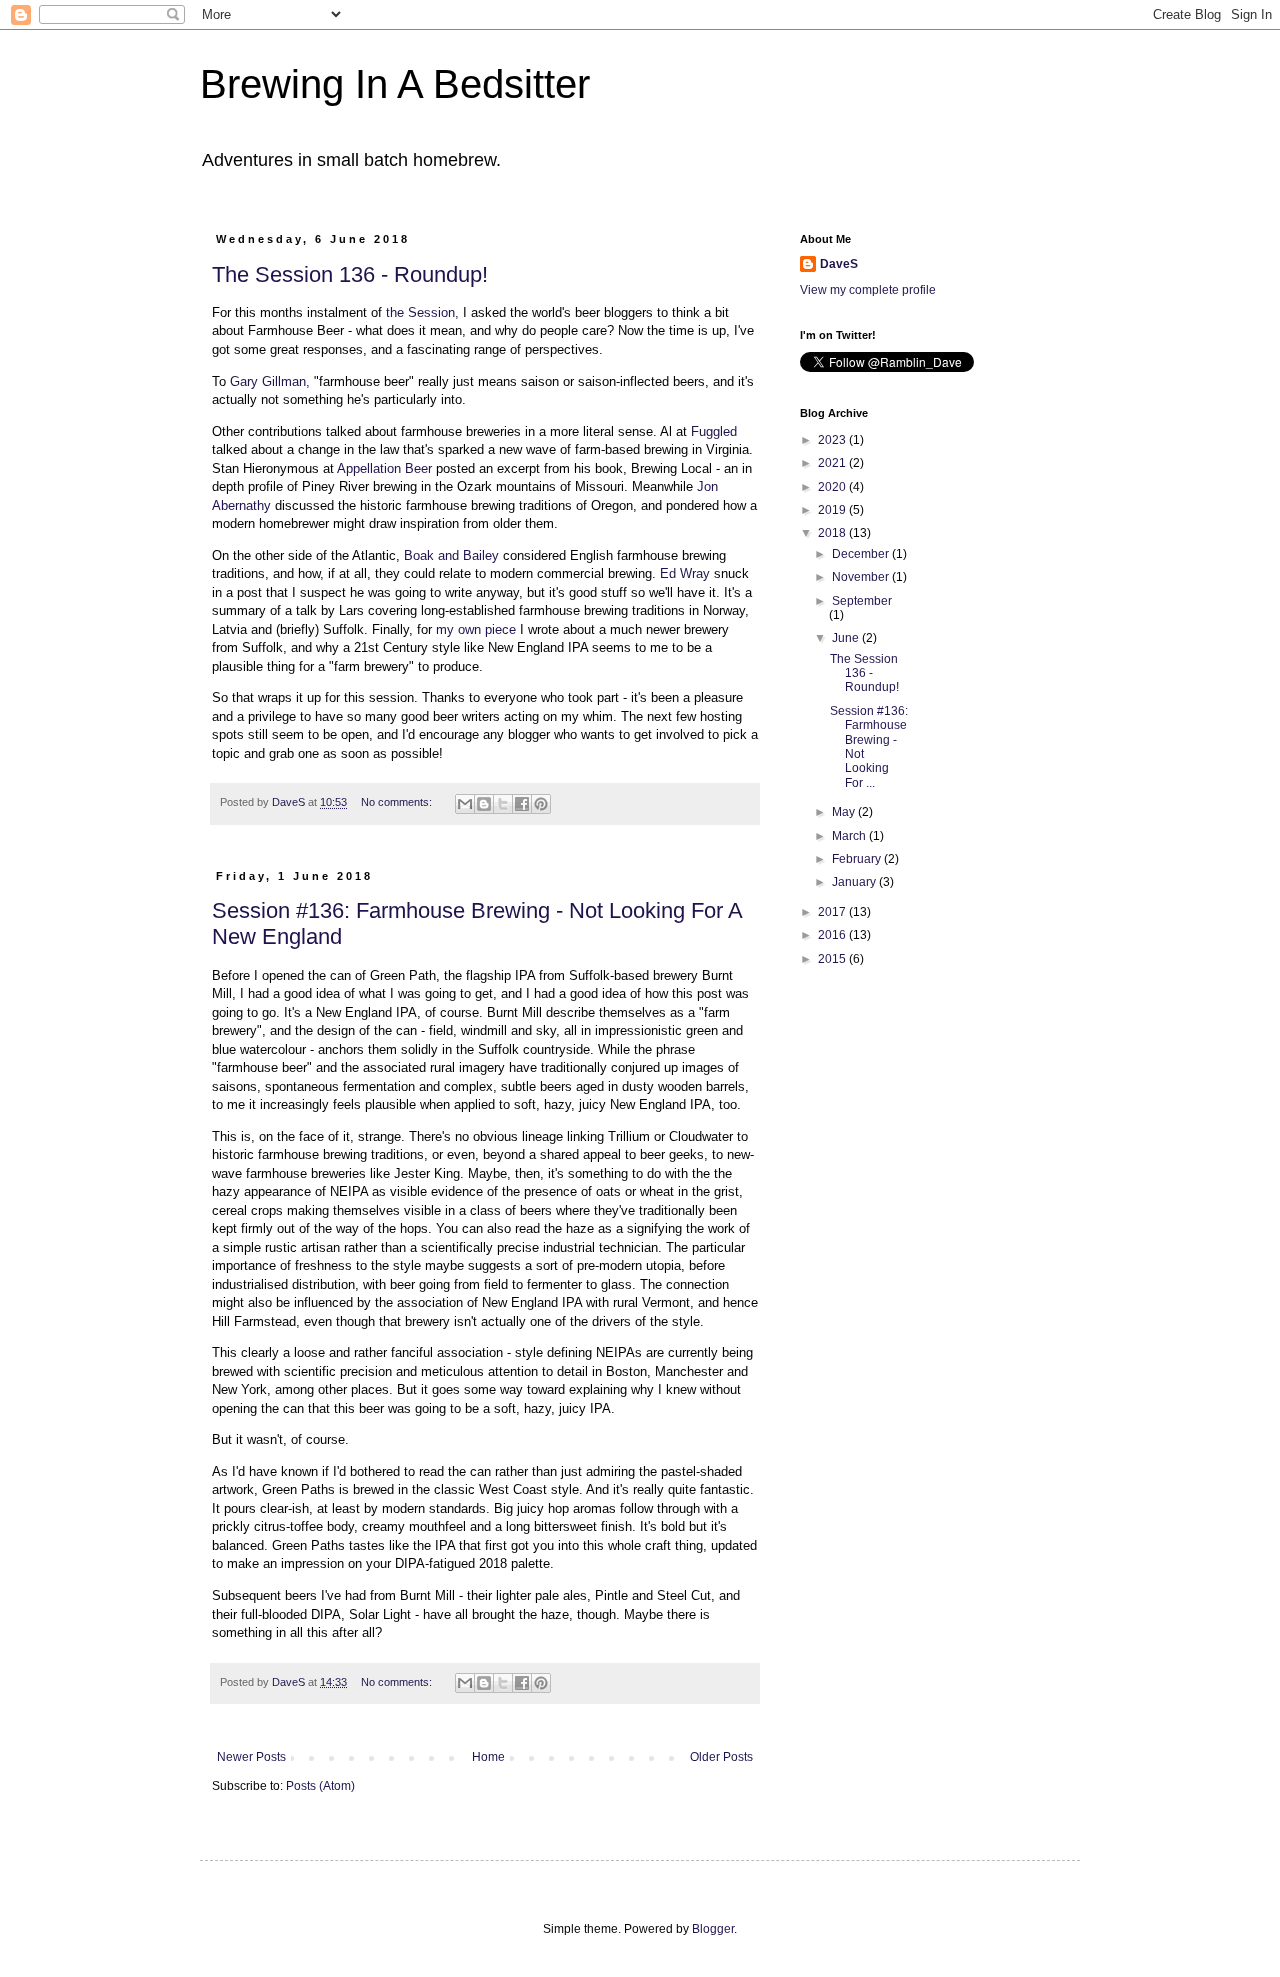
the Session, (422, 312)
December (862, 554)
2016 (833, 935)
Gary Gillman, (270, 381)
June (847, 638)
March (850, 836)
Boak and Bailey (451, 555)
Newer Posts (251, 1757)
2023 (833, 440)
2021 (833, 463)
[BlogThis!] (484, 804)
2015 (833, 959)
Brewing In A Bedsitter (395, 84)
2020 (833, 487)
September (862, 601)
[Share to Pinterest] (541, 804)
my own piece (476, 629)
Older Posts (721, 1757)
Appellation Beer (386, 468)
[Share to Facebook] (522, 804)
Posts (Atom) (320, 1786)
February (858, 859)
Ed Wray (685, 573)
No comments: (398, 802)
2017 (833, 912)
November (862, 577)
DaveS (839, 264)
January (855, 882)
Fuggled (714, 431)
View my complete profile (868, 290)
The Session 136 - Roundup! (350, 274)
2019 (833, 510)
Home (488, 1757)
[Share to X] (503, 804)
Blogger (713, 1929)
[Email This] (465, 804)
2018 (833, 533)
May (845, 812)
